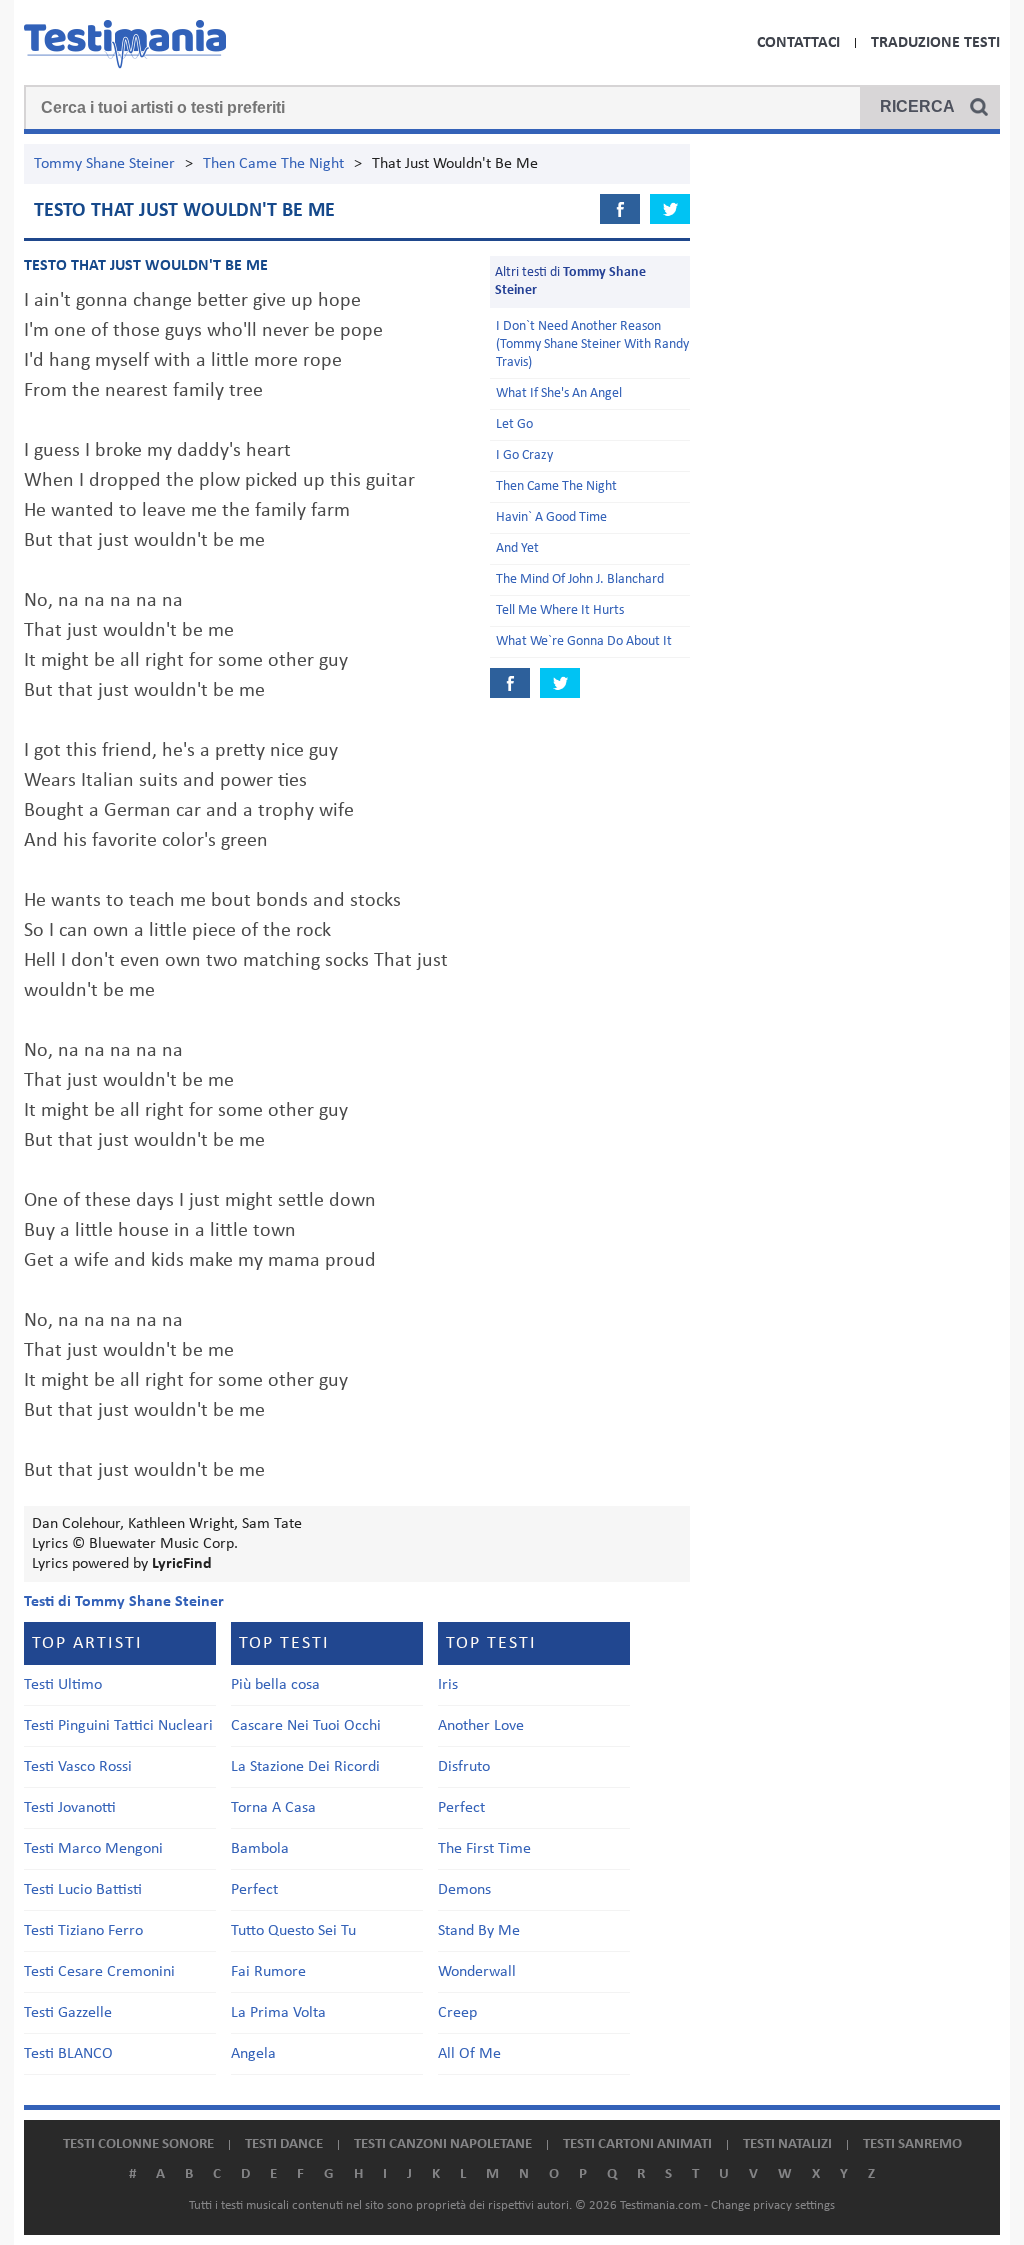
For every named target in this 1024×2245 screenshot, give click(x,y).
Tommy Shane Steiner (104, 164)
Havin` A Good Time (551, 517)
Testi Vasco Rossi (78, 1767)
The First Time (484, 1849)
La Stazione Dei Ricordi (305, 1767)
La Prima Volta (278, 2013)
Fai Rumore (268, 1972)
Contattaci (798, 43)
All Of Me (469, 2054)
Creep (457, 2013)
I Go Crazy (524, 455)
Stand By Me (479, 1931)
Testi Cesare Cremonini (99, 1972)
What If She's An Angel (559, 393)
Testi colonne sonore (138, 2144)
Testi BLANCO (68, 2054)
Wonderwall (477, 1972)
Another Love (481, 1726)
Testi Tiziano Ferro (83, 1931)
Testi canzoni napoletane (443, 2144)
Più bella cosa (275, 1685)
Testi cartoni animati (637, 2144)
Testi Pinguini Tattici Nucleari (118, 1726)
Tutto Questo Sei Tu (293, 1931)
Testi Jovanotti (70, 1808)
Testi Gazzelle (68, 2013)
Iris (448, 1685)
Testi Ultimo (63, 1685)
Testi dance (284, 2144)
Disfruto (464, 1767)
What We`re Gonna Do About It (584, 641)
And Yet (517, 548)
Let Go (514, 424)
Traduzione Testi (935, 43)
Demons (464, 1890)
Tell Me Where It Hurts (560, 610)
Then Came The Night (273, 164)
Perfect (254, 1890)
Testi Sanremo (912, 2144)
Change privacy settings (773, 2205)
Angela (253, 2054)
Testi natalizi (787, 2144)
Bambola (260, 1849)
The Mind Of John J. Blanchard (580, 579)
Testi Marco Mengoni (93, 1849)
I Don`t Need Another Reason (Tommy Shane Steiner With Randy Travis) (592, 344)
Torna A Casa (273, 1808)
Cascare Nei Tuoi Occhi (306, 1726)
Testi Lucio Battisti (83, 1890)
